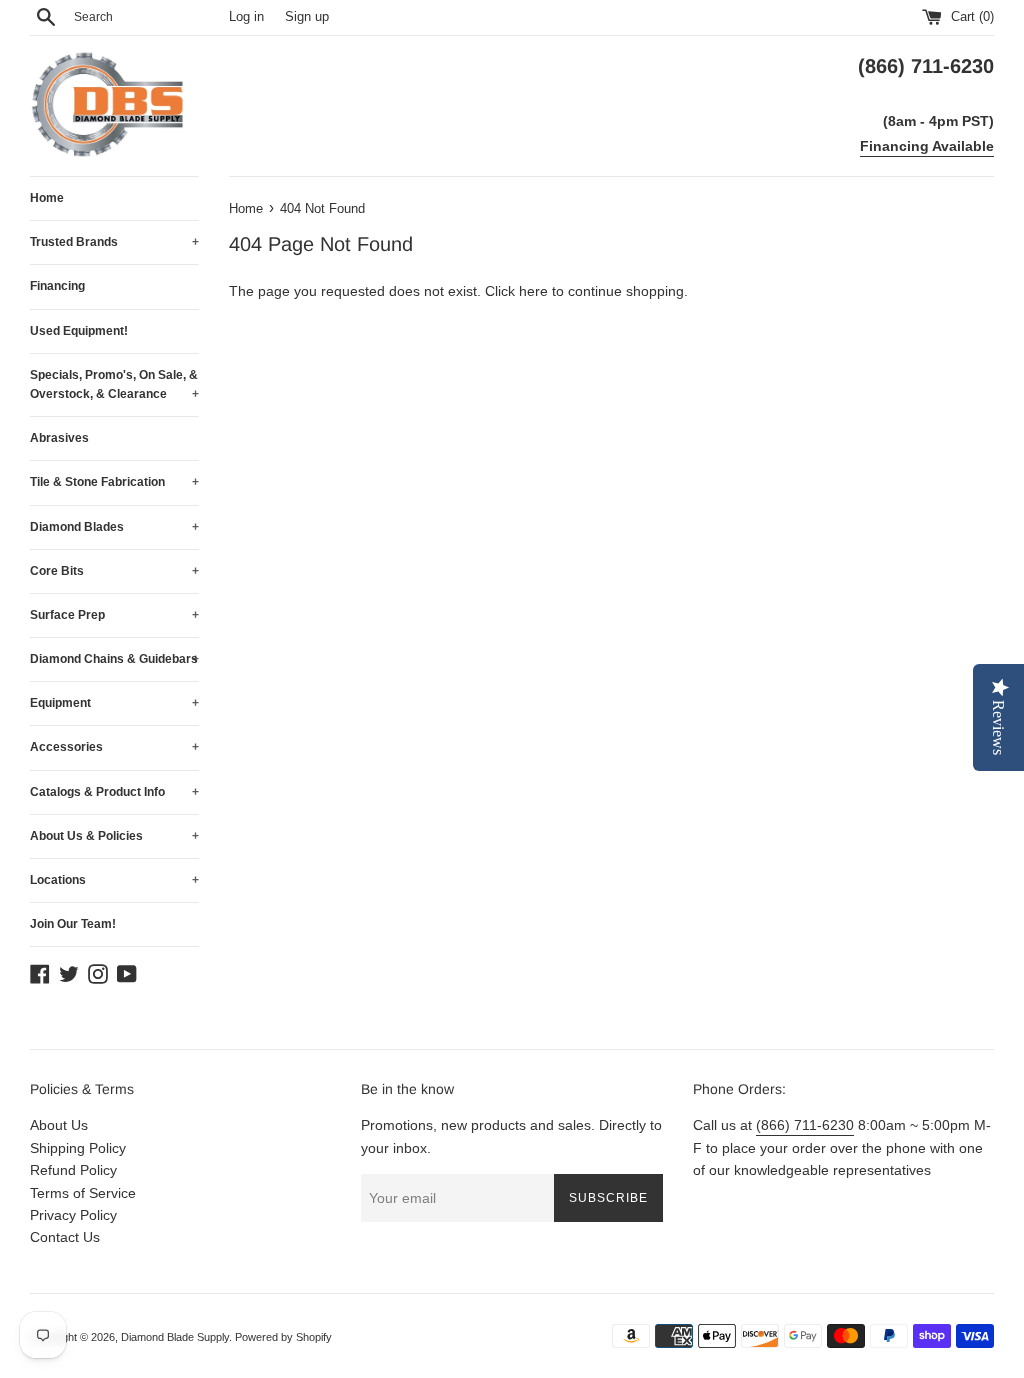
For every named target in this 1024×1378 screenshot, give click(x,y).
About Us (59, 1125)
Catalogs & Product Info (114, 792)
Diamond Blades (114, 527)
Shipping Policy (78, 1148)
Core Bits (114, 571)
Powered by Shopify (283, 1337)
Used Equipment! (79, 331)
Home (47, 198)
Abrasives (59, 438)
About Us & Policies (114, 836)
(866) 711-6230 (805, 1125)
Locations (114, 880)
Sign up (307, 17)
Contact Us (65, 1237)
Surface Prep (114, 615)
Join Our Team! (73, 924)
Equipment (114, 703)
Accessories (114, 747)
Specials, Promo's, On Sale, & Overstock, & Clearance (114, 384)
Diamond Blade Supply (175, 1337)
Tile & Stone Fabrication (114, 482)
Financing (57, 286)
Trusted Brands (114, 242)
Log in (246, 17)
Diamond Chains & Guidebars (114, 659)
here (533, 291)
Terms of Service (83, 1193)
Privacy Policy (73, 1215)
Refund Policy (73, 1170)
